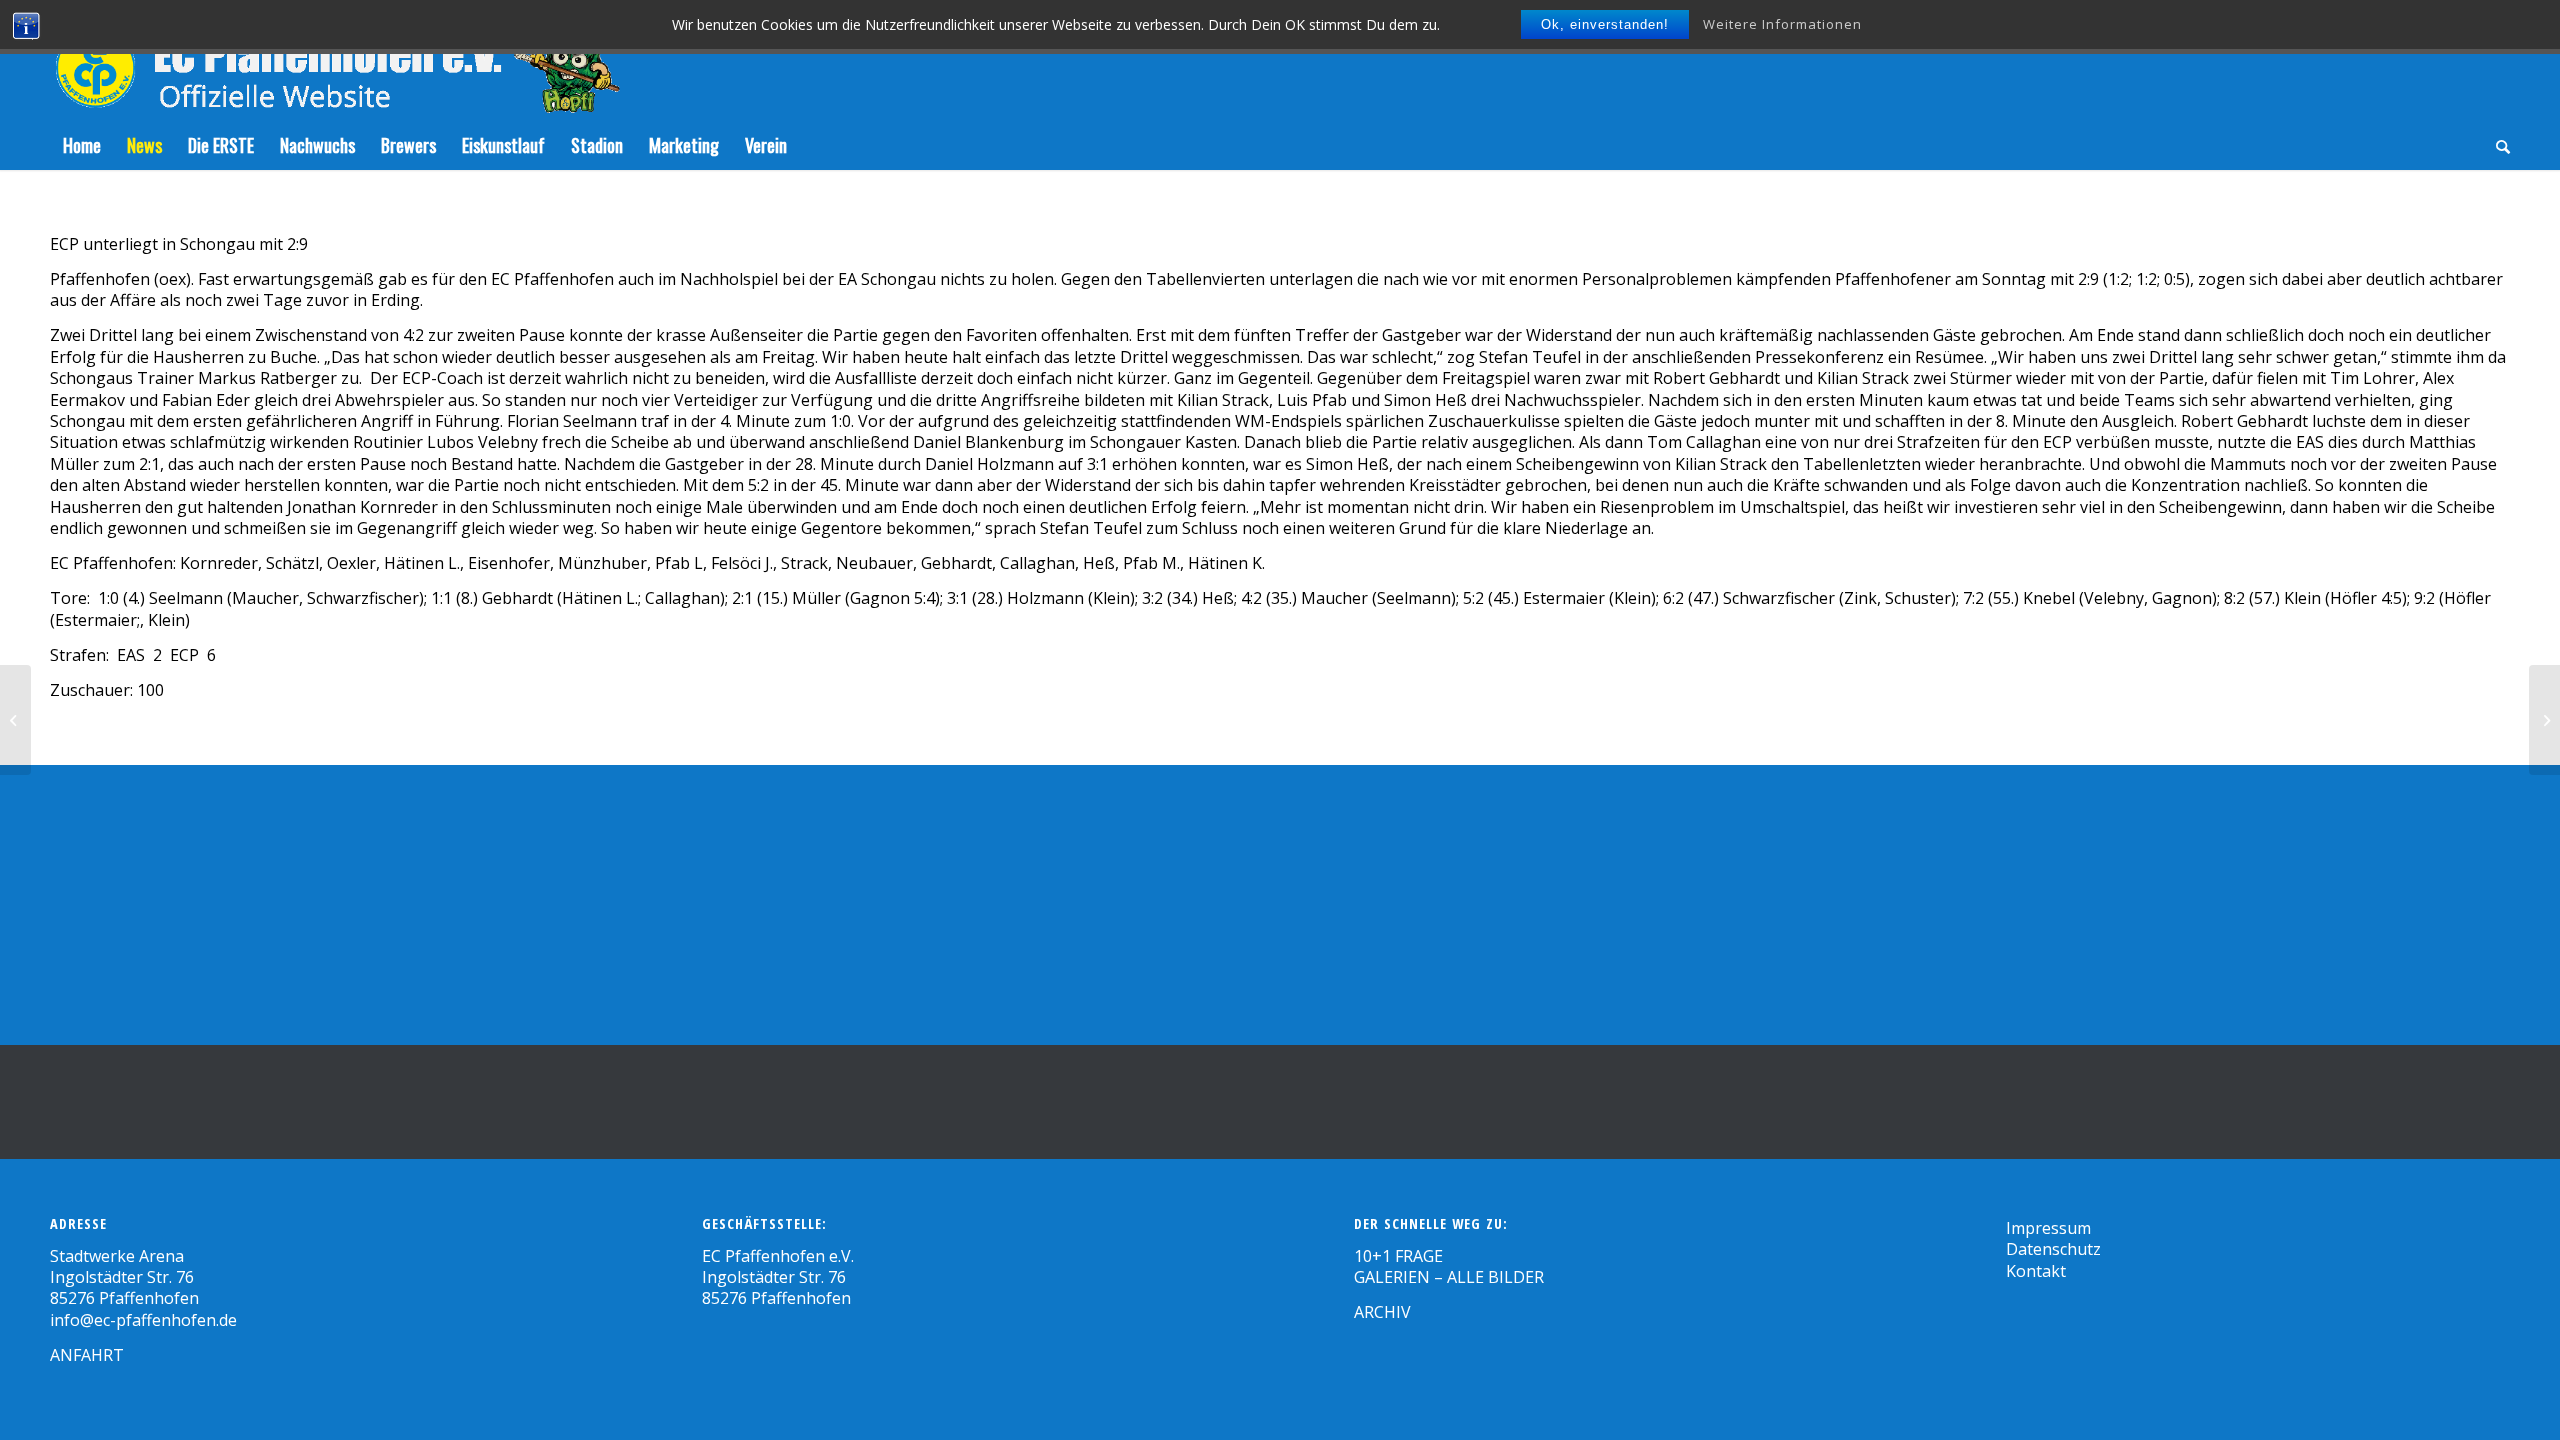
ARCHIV (1382, 1312)
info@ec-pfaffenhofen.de (143, 1320)
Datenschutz (2053, 1249)
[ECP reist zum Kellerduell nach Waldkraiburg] (2544, 720)
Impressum (2048, 1228)
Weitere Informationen (1782, 24)
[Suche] (2496, 145)
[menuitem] (82, 145)
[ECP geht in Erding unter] (15, 720)
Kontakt (2036, 1271)
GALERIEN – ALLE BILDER (1449, 1277)
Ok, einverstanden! (1605, 24)
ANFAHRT (87, 1355)
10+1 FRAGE (1398, 1256)
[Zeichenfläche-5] (335, 60)
